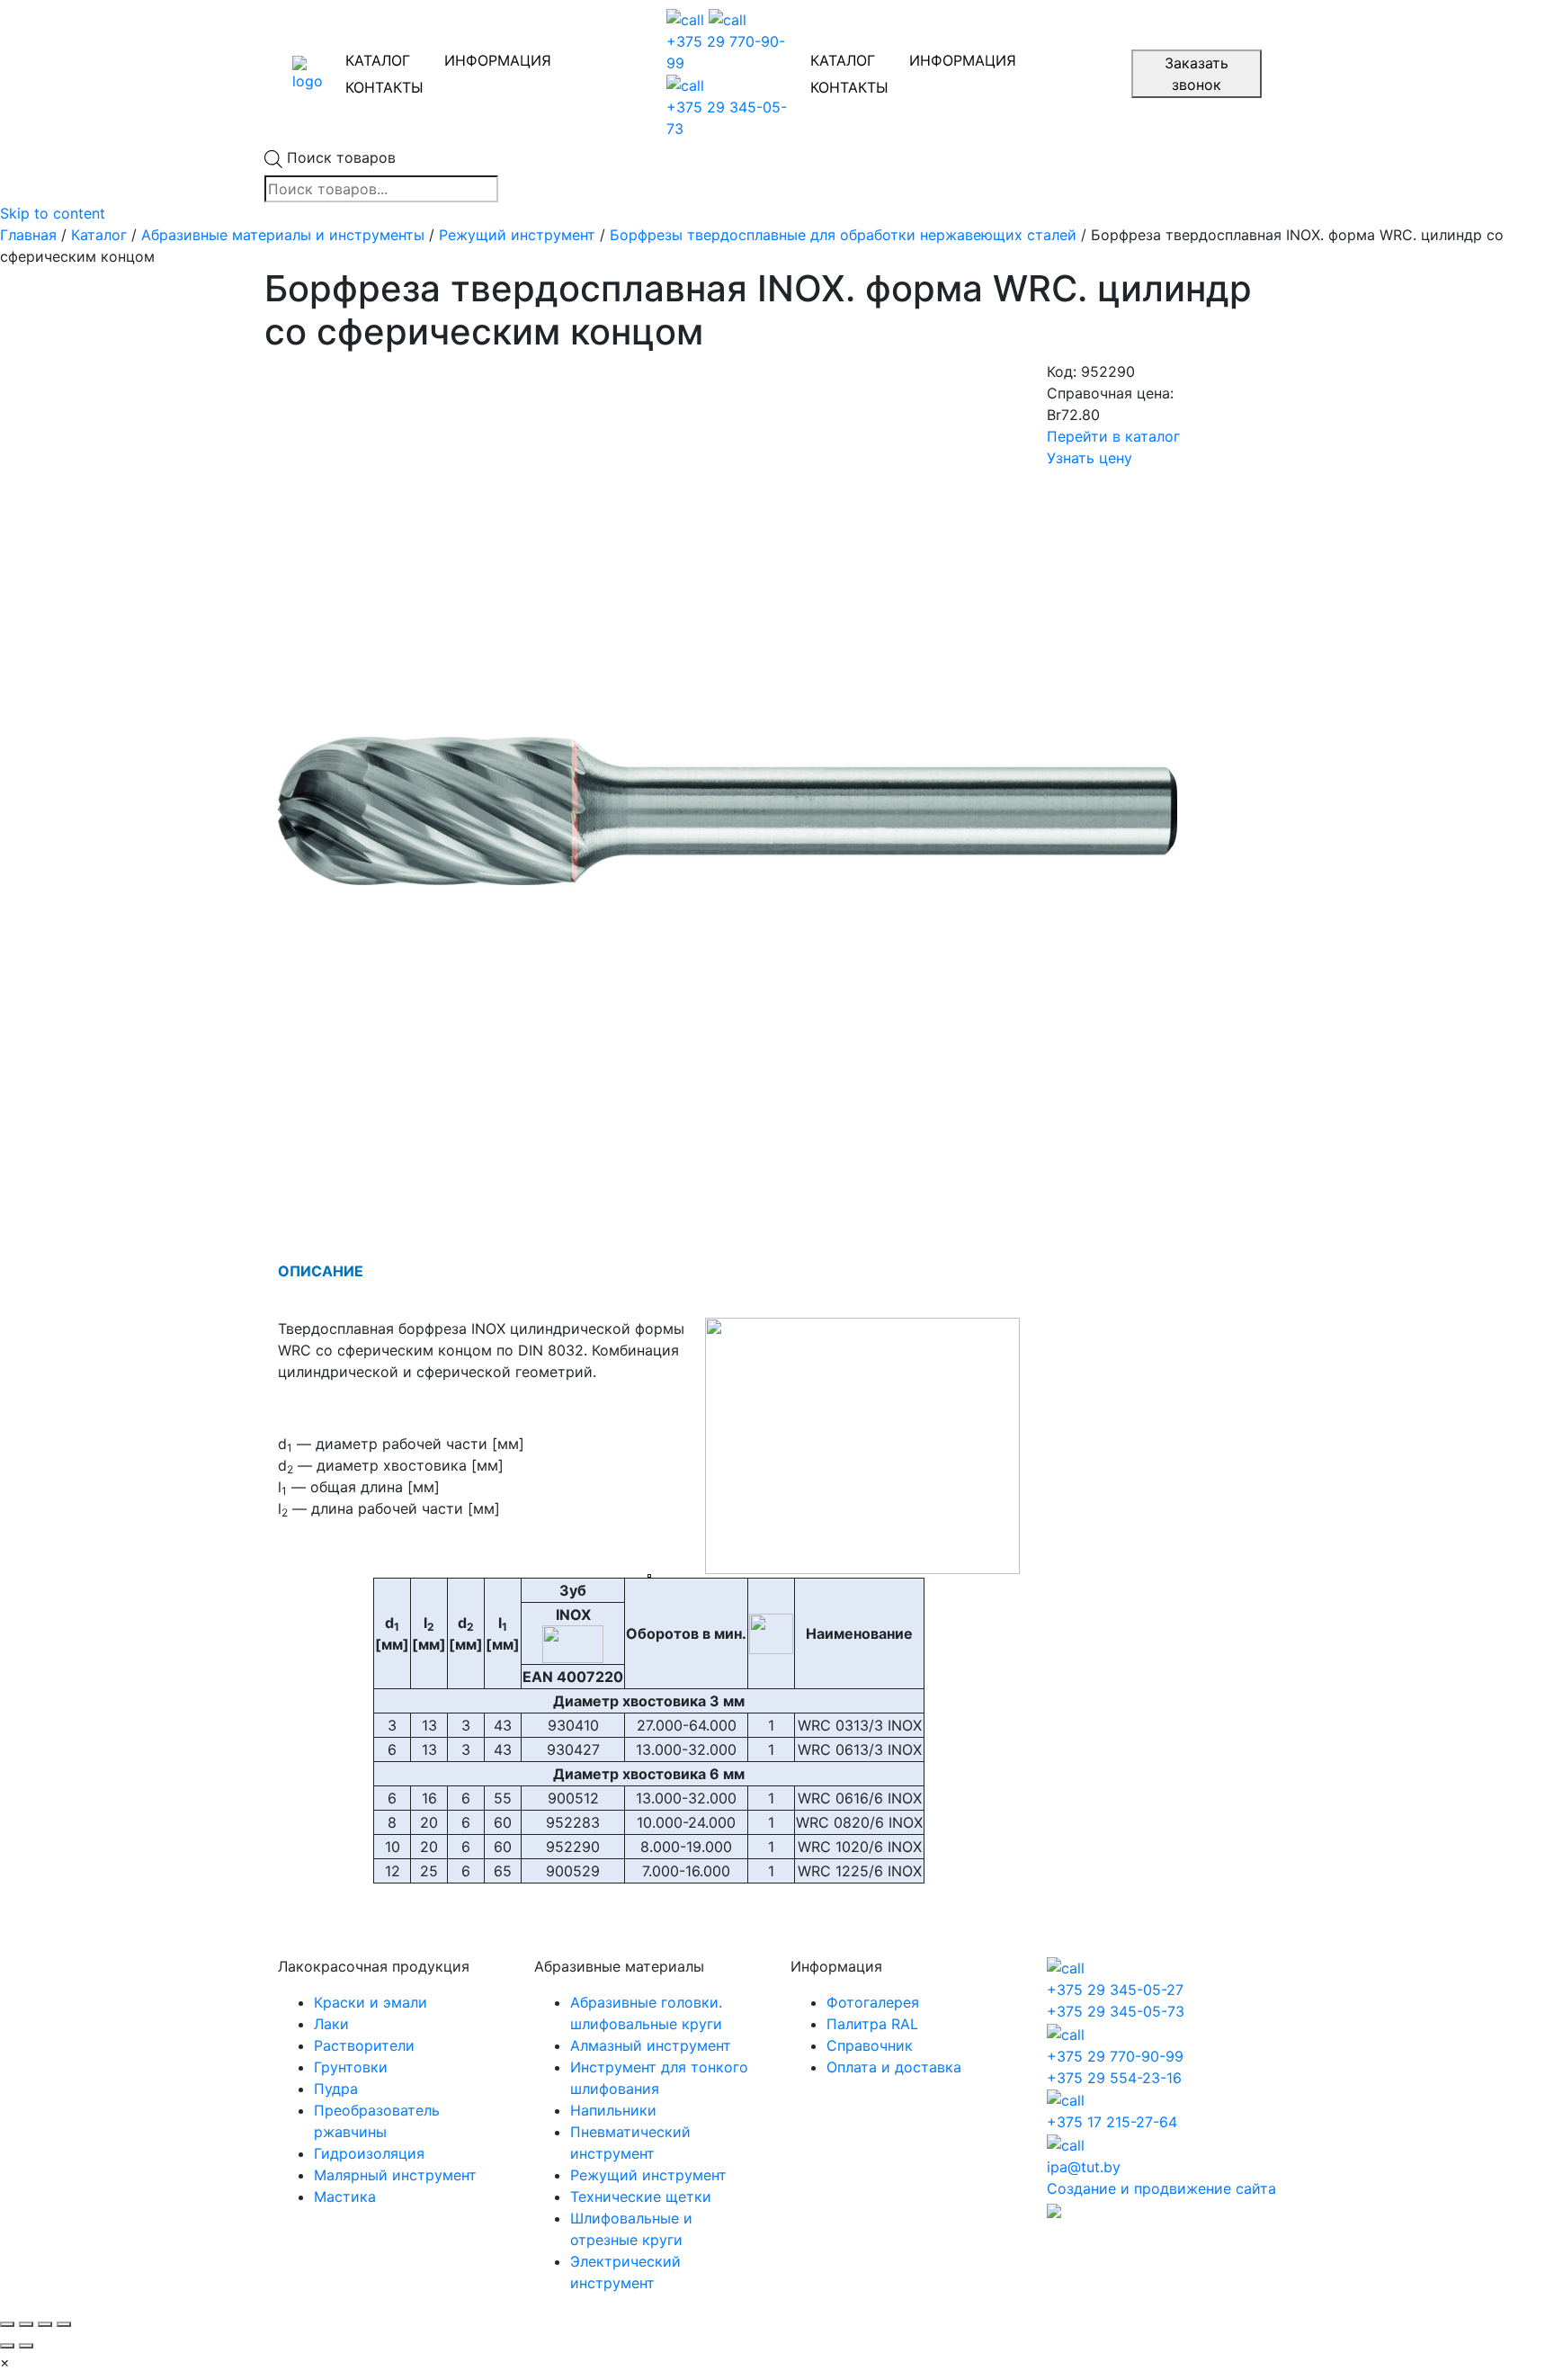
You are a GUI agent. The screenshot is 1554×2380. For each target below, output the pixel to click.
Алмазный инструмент (651, 2045)
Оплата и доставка (894, 2067)
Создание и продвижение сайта (1161, 2188)
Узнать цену (1090, 458)
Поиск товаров (341, 157)
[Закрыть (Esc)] (7, 2324)
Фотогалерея (873, 2002)
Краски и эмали (371, 2002)
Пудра (336, 2089)
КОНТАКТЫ (384, 87)
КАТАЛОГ (378, 60)
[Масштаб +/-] (64, 2324)
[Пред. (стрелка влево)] (7, 2346)
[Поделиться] (26, 2324)
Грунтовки (351, 2067)
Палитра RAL (872, 2024)
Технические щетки (641, 2197)
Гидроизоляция (369, 2153)
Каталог (99, 235)
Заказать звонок (1197, 74)
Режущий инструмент (517, 235)
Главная (28, 235)
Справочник (870, 2045)
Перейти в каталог (1113, 436)
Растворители (364, 2045)
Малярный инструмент (395, 2175)
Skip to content (53, 213)
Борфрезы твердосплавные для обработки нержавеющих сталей (843, 235)
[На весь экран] (45, 2324)
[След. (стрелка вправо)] (26, 2346)
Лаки (331, 2024)
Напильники (613, 2110)
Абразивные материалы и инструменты (283, 235)
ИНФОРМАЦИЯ (498, 60)
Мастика (345, 2197)
